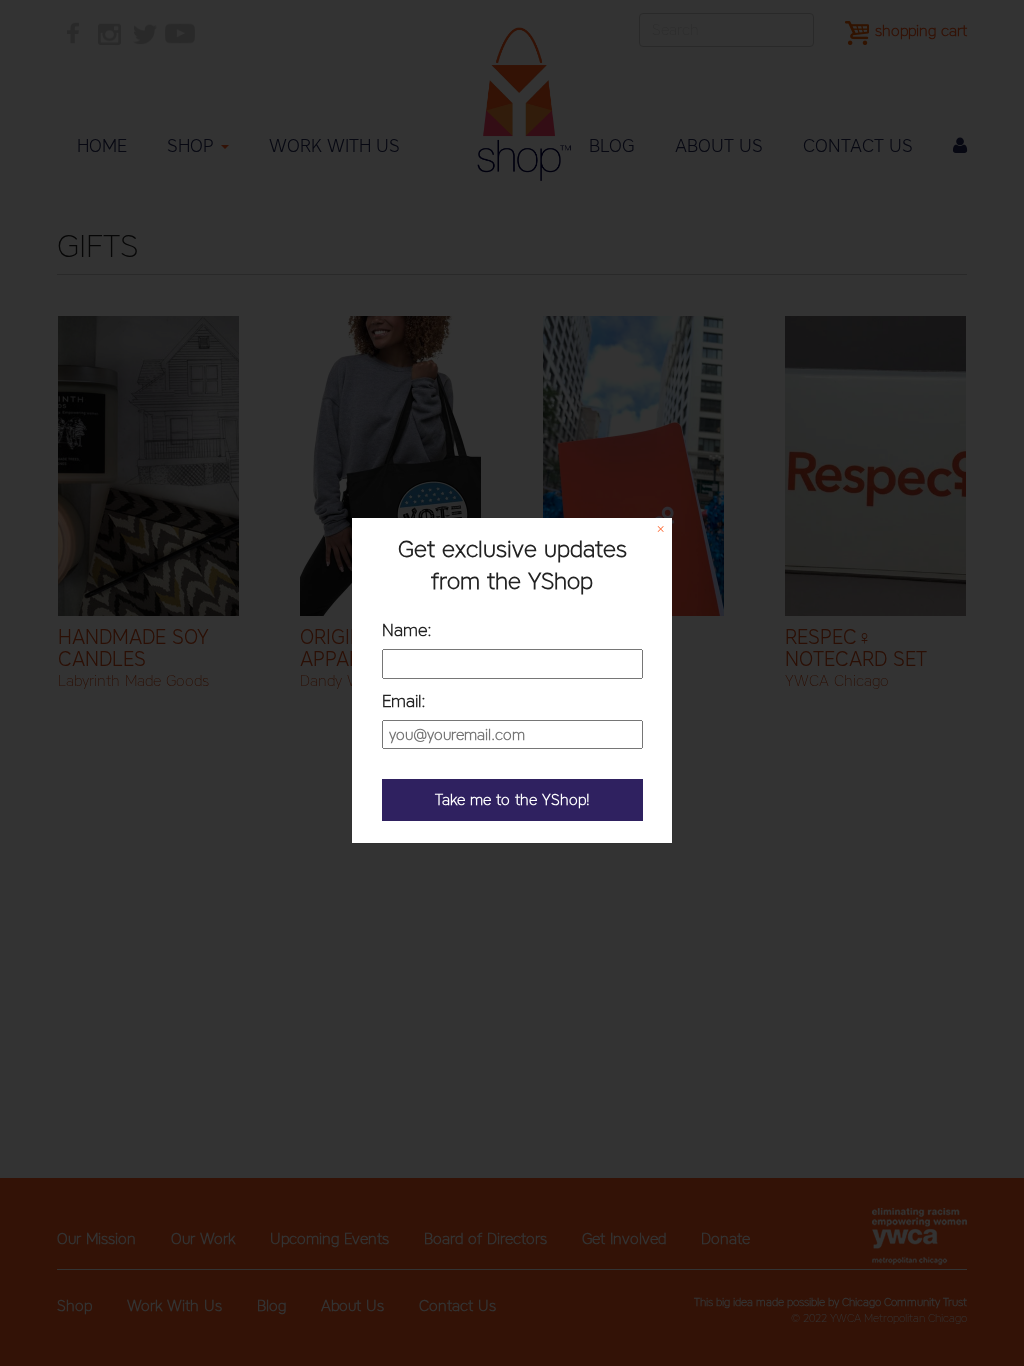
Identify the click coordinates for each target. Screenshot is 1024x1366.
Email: (404, 701)
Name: (407, 630)
